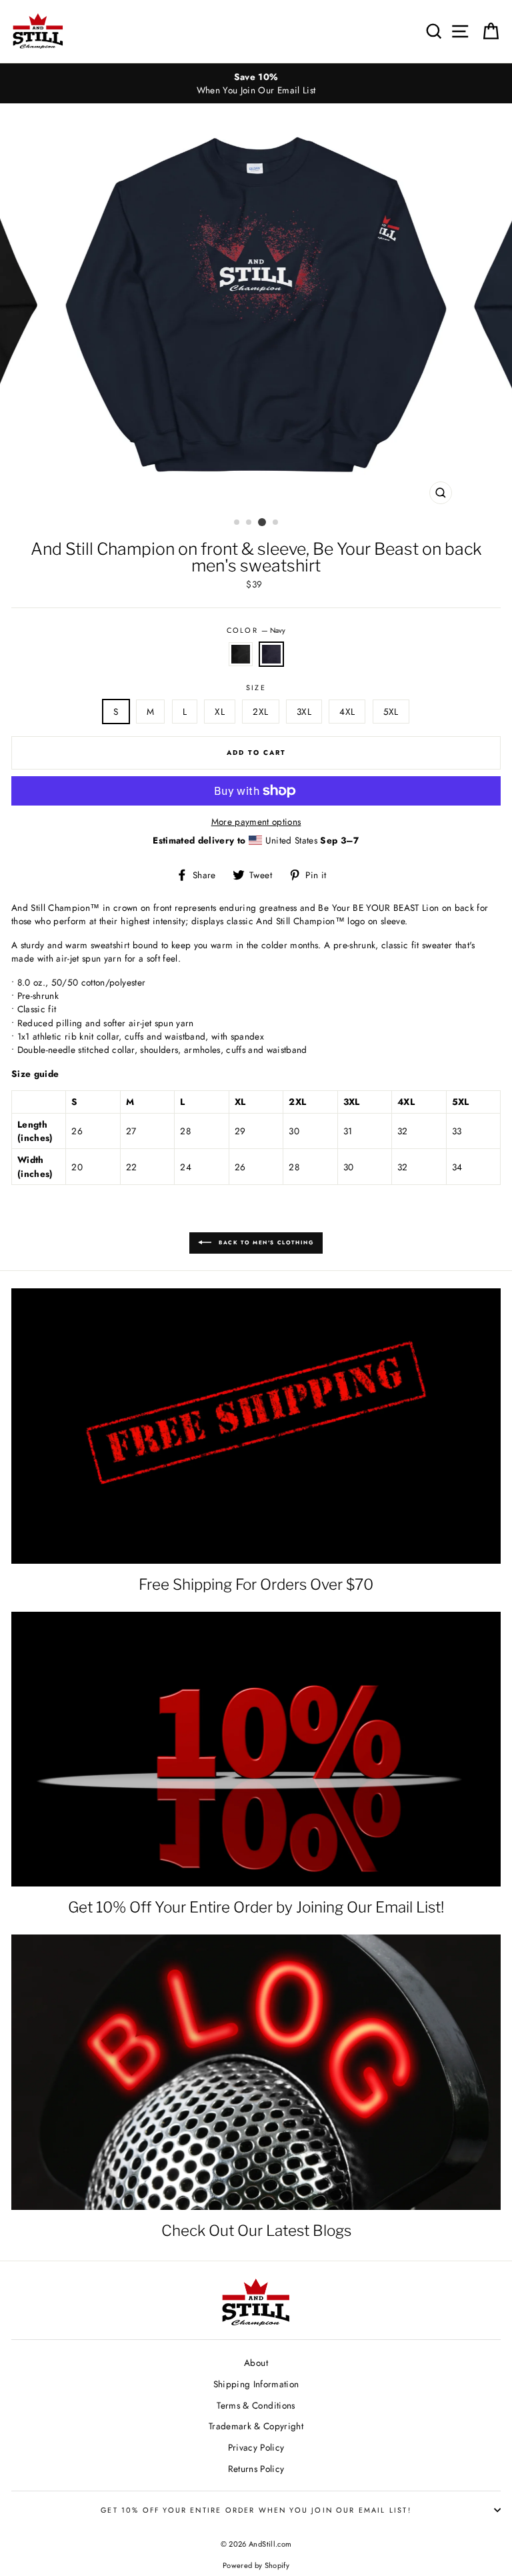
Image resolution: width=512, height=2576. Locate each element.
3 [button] (262, 522)
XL (220, 712)
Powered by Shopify (256, 2565)
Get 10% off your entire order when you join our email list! (256, 2510)
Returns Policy (256, 2469)
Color (256, 630)
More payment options (256, 822)
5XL (391, 712)
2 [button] (249, 523)
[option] (256, 84)
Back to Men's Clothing (266, 1242)
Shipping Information (256, 2384)
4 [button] (276, 523)
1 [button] (237, 523)
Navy (271, 654)
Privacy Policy (256, 2447)
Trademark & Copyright (256, 2426)
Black (241, 654)
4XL (347, 712)
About (256, 2363)
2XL (260, 712)
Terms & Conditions (256, 2405)
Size (256, 688)
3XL (304, 712)
